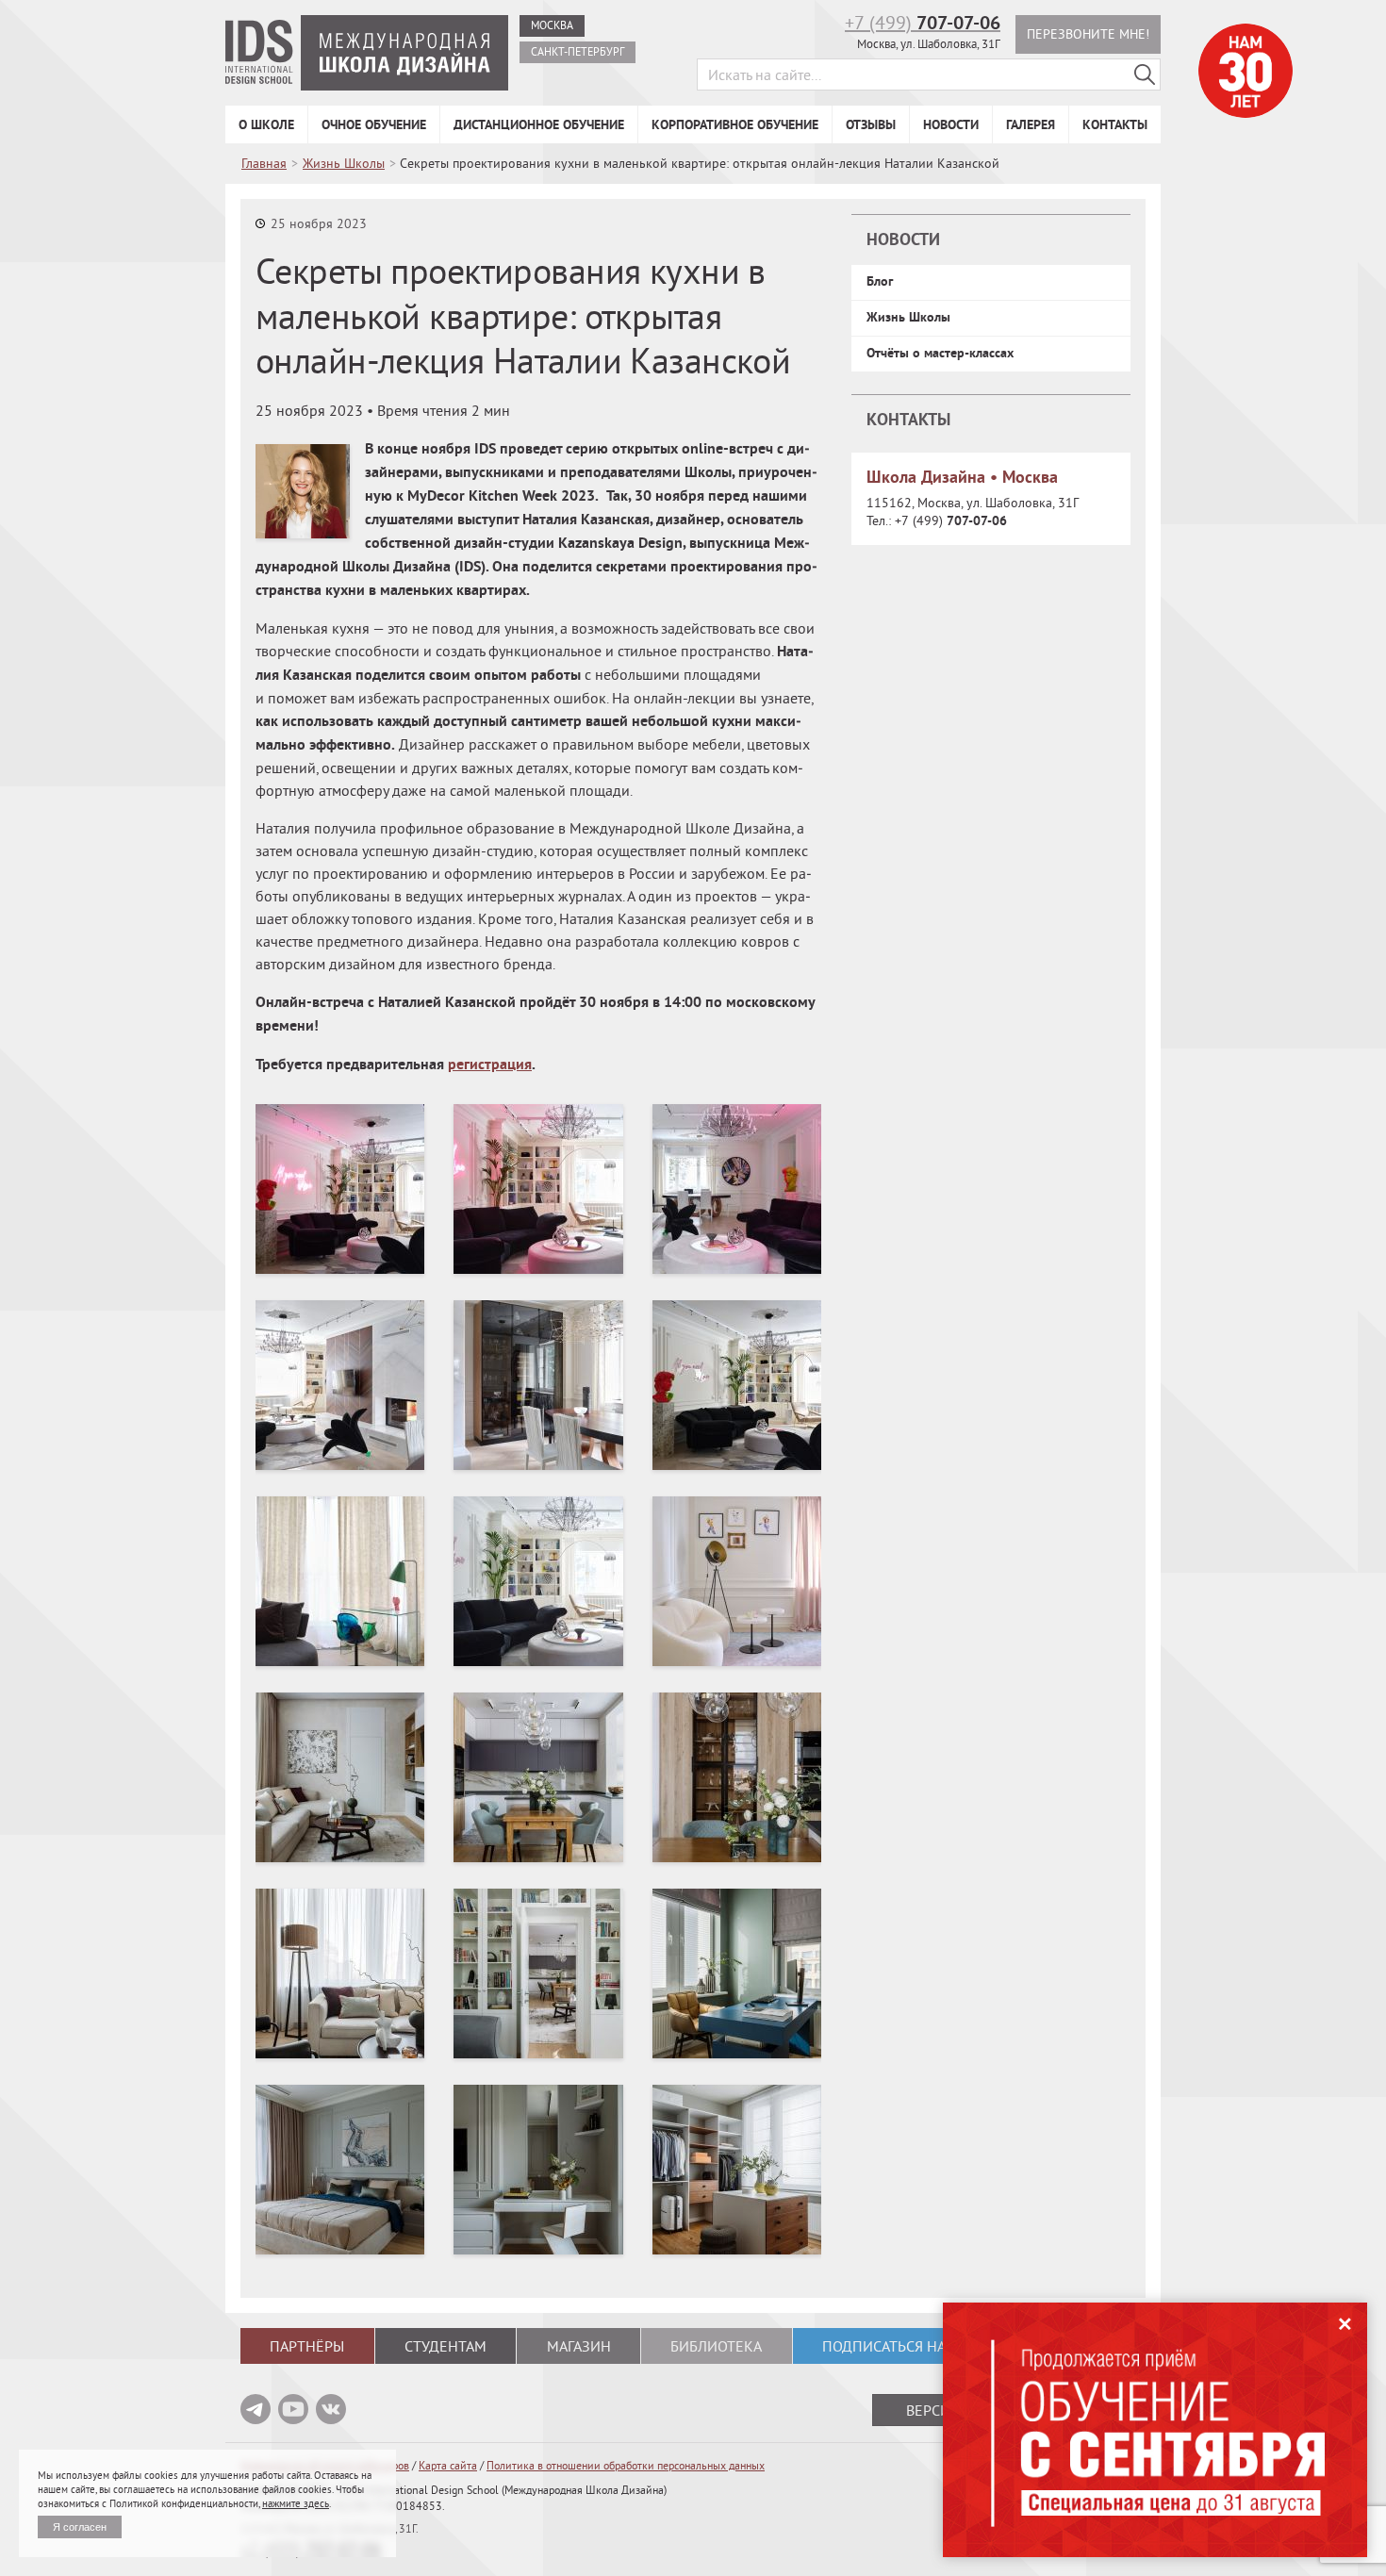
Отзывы (871, 124)
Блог (880, 281)
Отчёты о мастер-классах (940, 353)
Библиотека (716, 2346)
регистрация (490, 1064)
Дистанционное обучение (539, 124)
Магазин (579, 2346)
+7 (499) (923, 22)
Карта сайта (448, 2465)
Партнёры (307, 2346)
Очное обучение (374, 124)
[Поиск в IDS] (1145, 74)
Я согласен (80, 2527)
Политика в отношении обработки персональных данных (626, 2465)
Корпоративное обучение (735, 124)
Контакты (1115, 124)
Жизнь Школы (908, 317)
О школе (266, 124)
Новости (951, 124)
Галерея (1031, 124)
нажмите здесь (296, 2503)
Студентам (445, 2346)
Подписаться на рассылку (922, 2346)
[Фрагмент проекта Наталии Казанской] (340, 1189)
